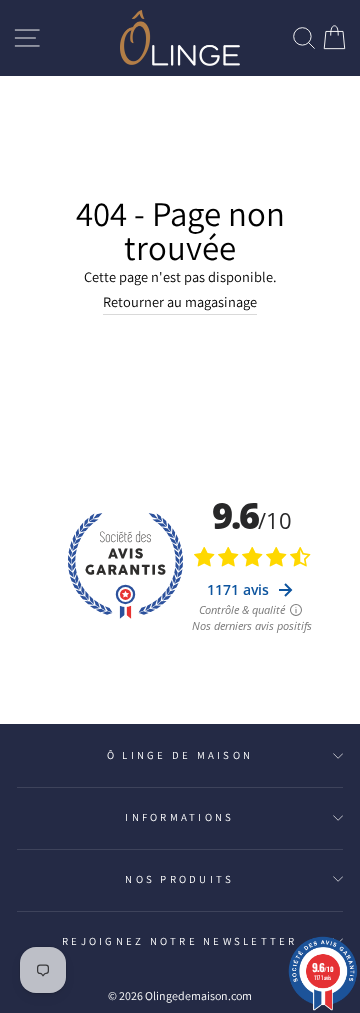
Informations (179, 817)
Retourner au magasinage (180, 301)
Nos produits (179, 879)
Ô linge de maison (180, 755)
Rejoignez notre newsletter (180, 941)
